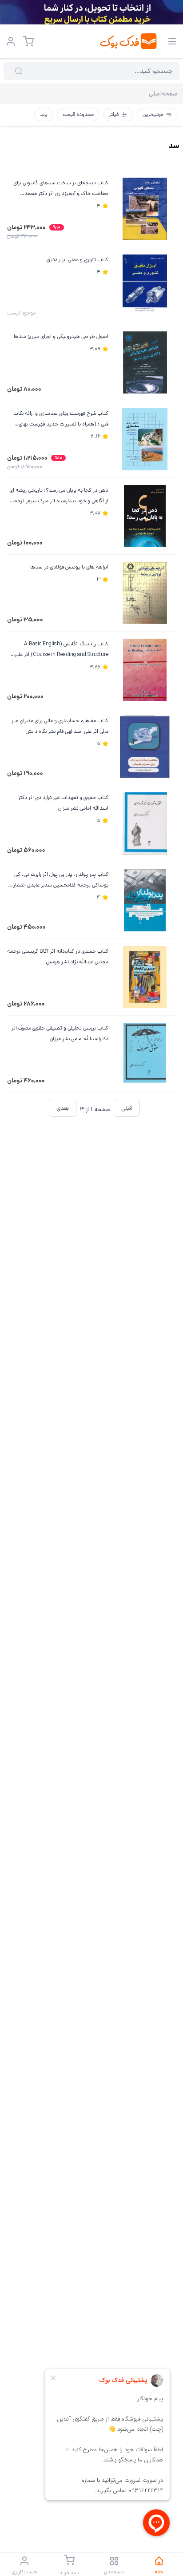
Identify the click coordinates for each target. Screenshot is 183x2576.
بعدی (63, 1108)
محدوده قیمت (78, 114)
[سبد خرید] (28, 41)
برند (44, 114)
